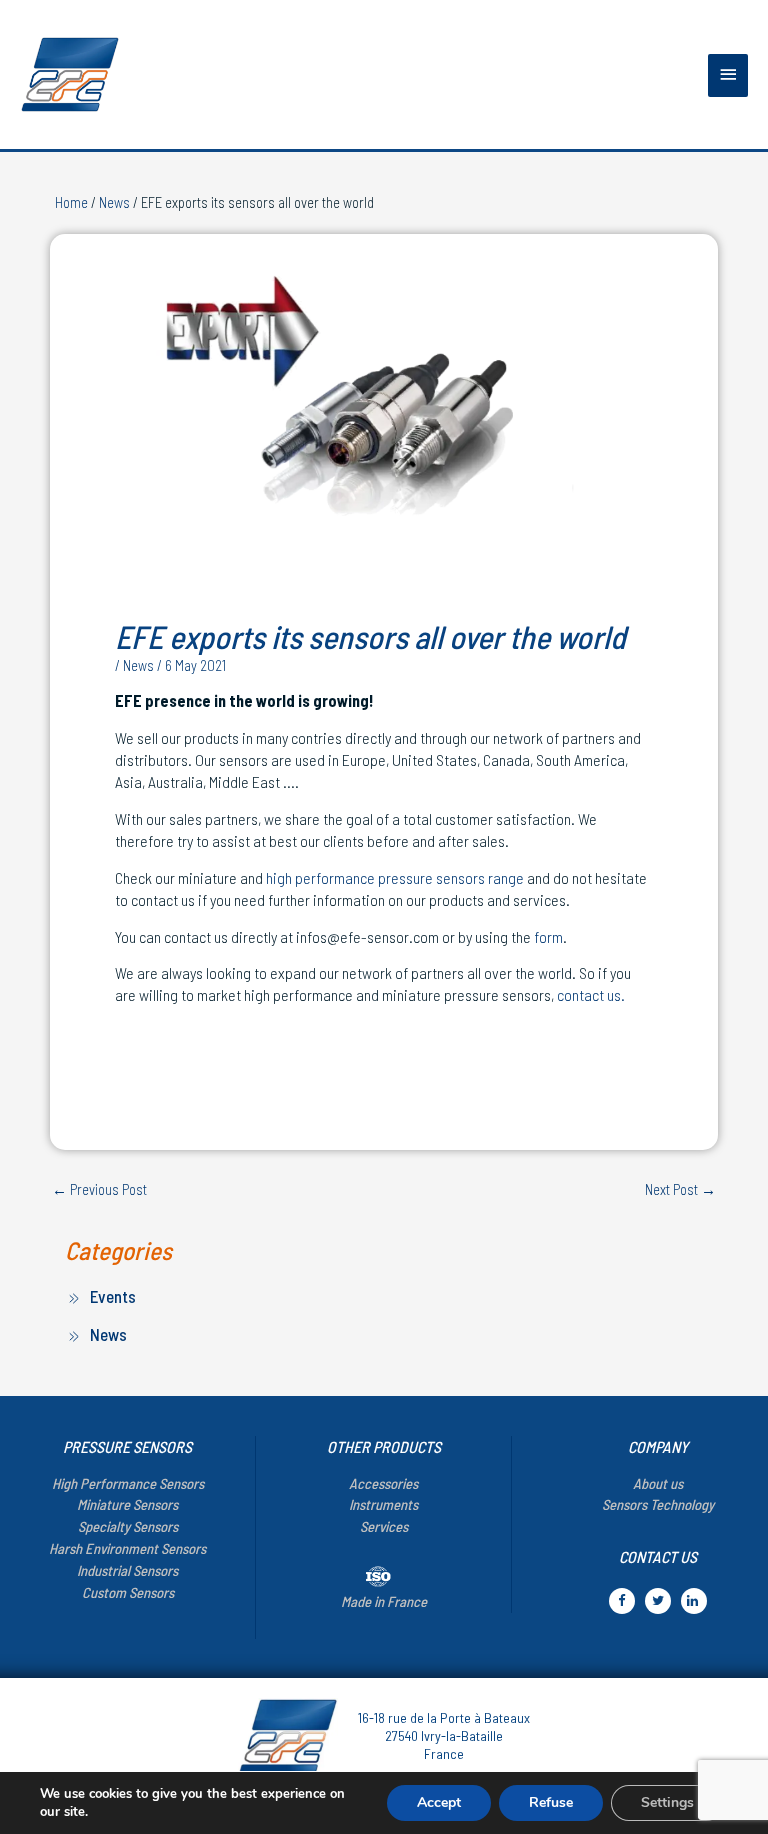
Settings (667, 1802)
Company (658, 1446)
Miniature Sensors (127, 1504)
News (114, 202)
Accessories (383, 1483)
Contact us (658, 1556)
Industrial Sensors (127, 1570)
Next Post (680, 1189)
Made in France (384, 1601)
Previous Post (99, 1189)
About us (658, 1483)
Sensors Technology (658, 1504)
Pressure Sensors (127, 1446)
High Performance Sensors (128, 1483)
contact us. (591, 994)
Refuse (551, 1802)
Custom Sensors (128, 1592)
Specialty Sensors (128, 1526)
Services (384, 1526)
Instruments (383, 1504)
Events (113, 1296)
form (548, 936)
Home (71, 202)
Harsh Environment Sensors (127, 1548)
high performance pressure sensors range (395, 877)
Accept (439, 1802)
